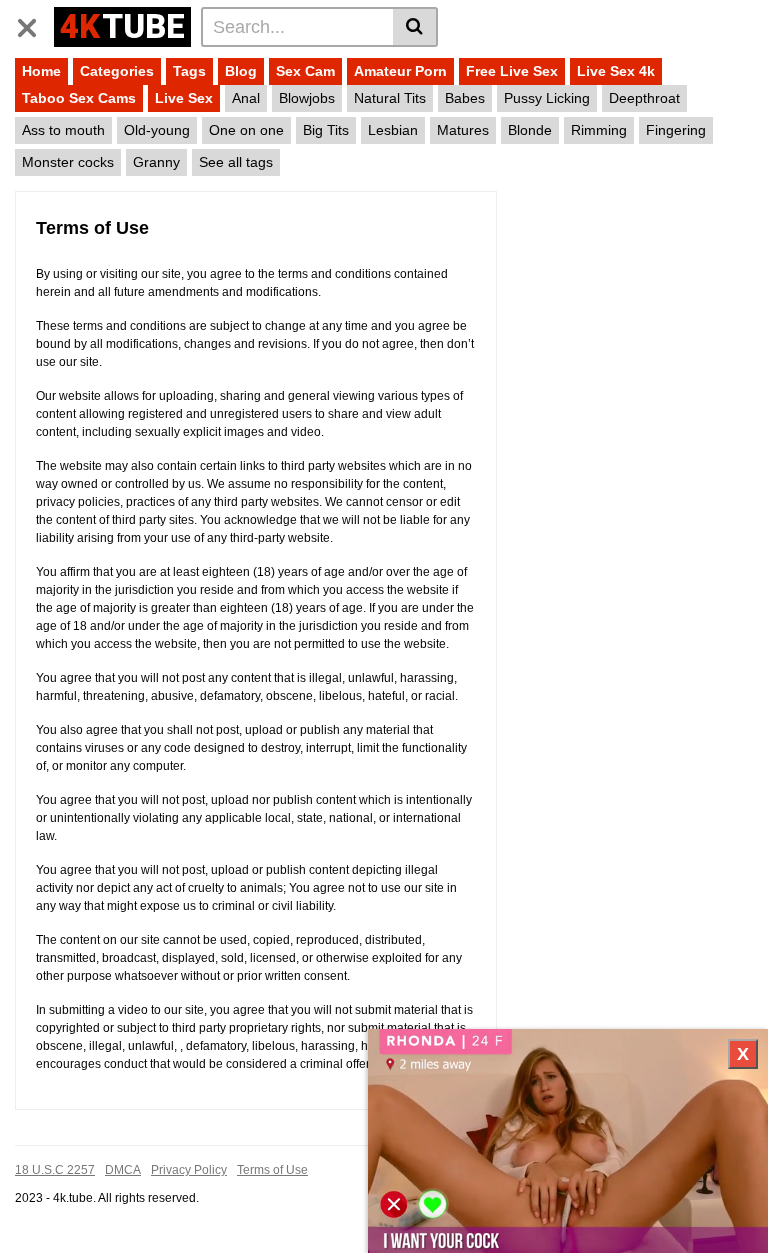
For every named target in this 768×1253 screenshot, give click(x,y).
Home (41, 71)
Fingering (676, 130)
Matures (463, 130)
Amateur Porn (400, 71)
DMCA (123, 1170)
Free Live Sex (512, 71)
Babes (465, 98)
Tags (189, 71)
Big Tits (326, 130)
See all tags (236, 162)
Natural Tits (390, 98)
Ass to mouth (63, 130)
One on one (246, 130)
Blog (241, 71)
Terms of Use (272, 1170)
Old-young (157, 130)
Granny (156, 162)
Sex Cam (305, 71)
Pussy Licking (547, 98)
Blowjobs (307, 98)
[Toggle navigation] (34, 24)
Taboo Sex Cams (79, 98)
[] (415, 27)
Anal (246, 98)
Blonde (530, 130)
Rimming (599, 130)
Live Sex (184, 98)
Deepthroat (644, 98)
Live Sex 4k (616, 71)
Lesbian (393, 130)
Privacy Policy (189, 1170)
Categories (117, 71)
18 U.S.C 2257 (55, 1170)
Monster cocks (68, 162)
